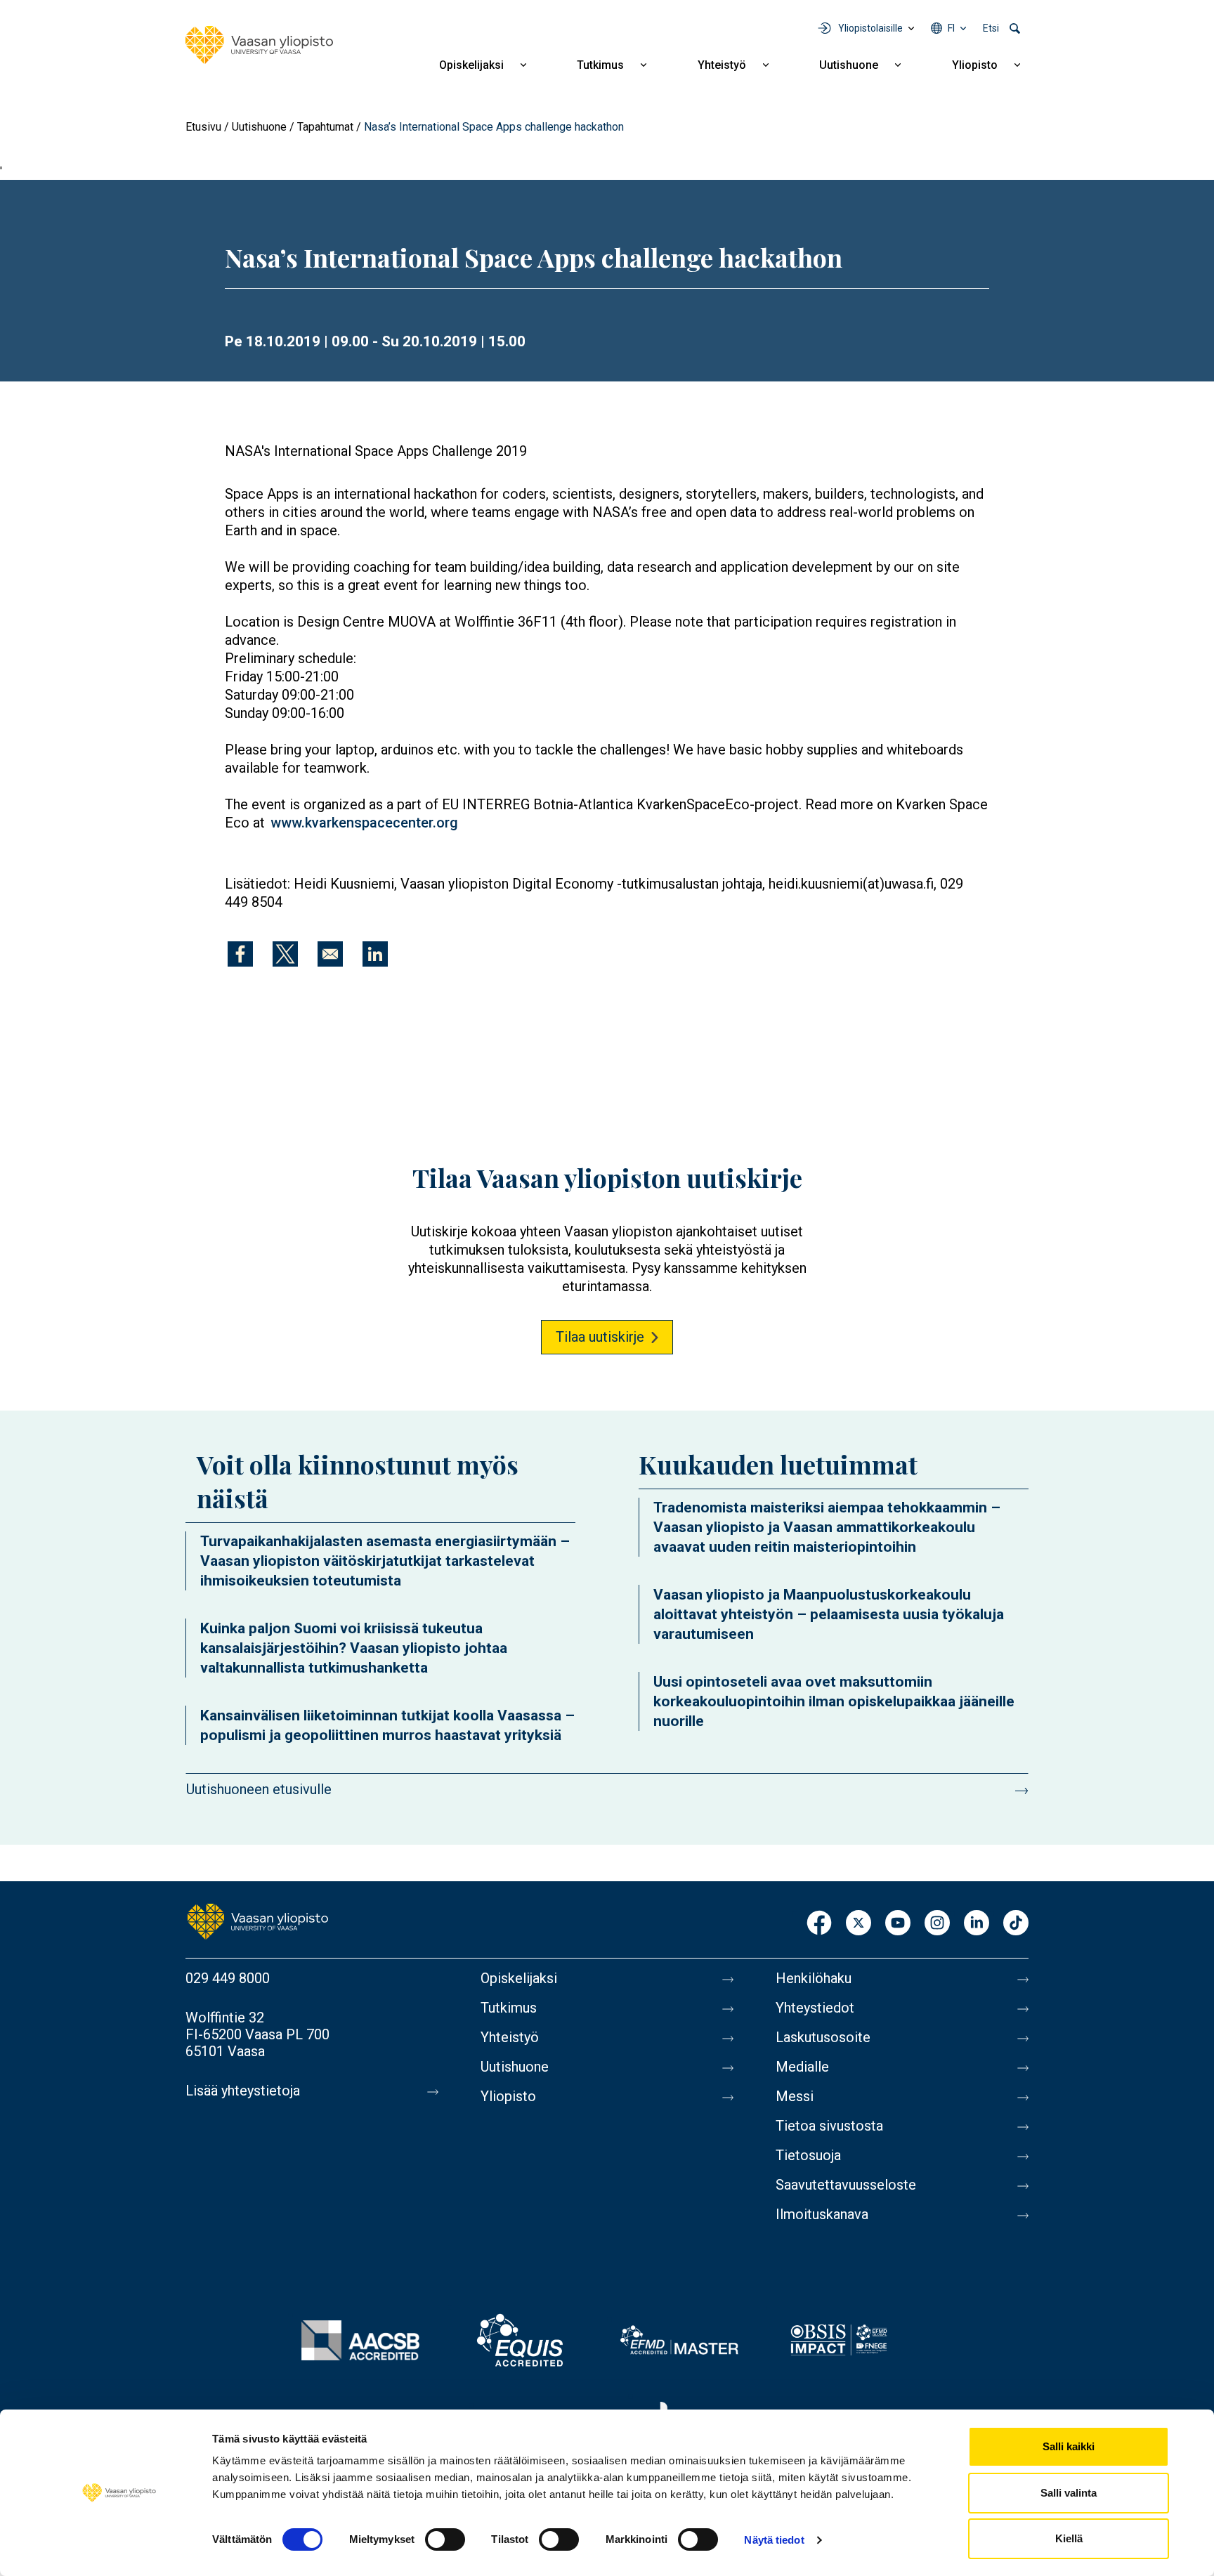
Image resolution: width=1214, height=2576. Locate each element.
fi (951, 28)
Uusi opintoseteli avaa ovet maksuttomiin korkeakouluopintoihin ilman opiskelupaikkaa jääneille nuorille (834, 1701)
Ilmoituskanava (822, 2214)
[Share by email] (330, 954)
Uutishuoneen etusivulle (259, 1789)
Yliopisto (975, 65)
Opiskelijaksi (471, 65)
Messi (795, 2096)
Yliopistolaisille (870, 28)
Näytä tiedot (774, 2540)
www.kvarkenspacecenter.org (364, 823)
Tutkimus (600, 65)
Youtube (898, 1924)
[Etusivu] (259, 45)
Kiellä (1069, 2538)
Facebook (819, 1924)
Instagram (937, 1924)
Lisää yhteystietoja (243, 2091)
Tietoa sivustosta (829, 2126)
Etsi (991, 28)
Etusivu (203, 127)
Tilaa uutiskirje (600, 1337)
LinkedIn (977, 1924)
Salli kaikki (1069, 2446)
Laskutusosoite (823, 2037)
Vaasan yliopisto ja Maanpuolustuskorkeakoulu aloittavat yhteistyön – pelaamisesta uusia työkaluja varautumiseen (829, 1614)
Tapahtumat (325, 127)
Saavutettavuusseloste (846, 2185)
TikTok (1016, 1924)
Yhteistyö (722, 65)
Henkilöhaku (814, 1978)
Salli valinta (1069, 2493)
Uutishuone (849, 65)
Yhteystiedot (815, 2008)
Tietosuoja (808, 2155)
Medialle (802, 2067)
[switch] (445, 2539)
